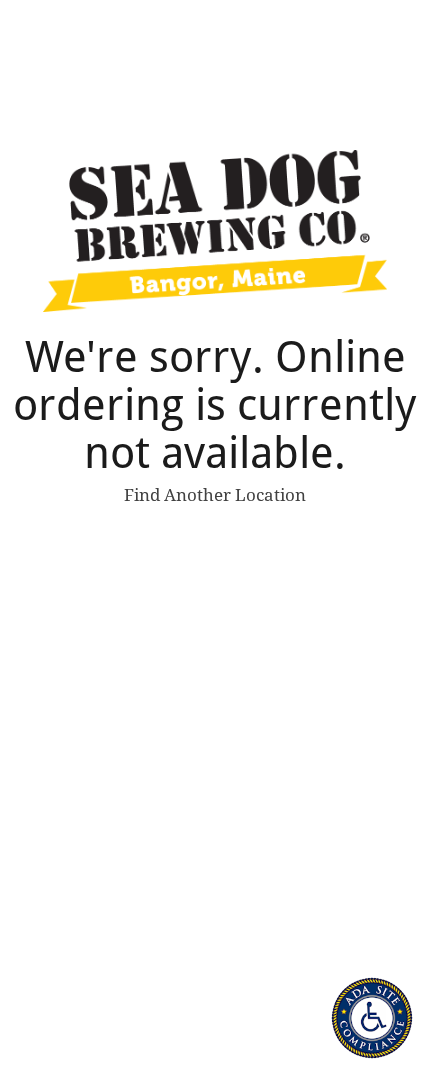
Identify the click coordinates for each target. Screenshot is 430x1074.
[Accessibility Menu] (372, 1018)
